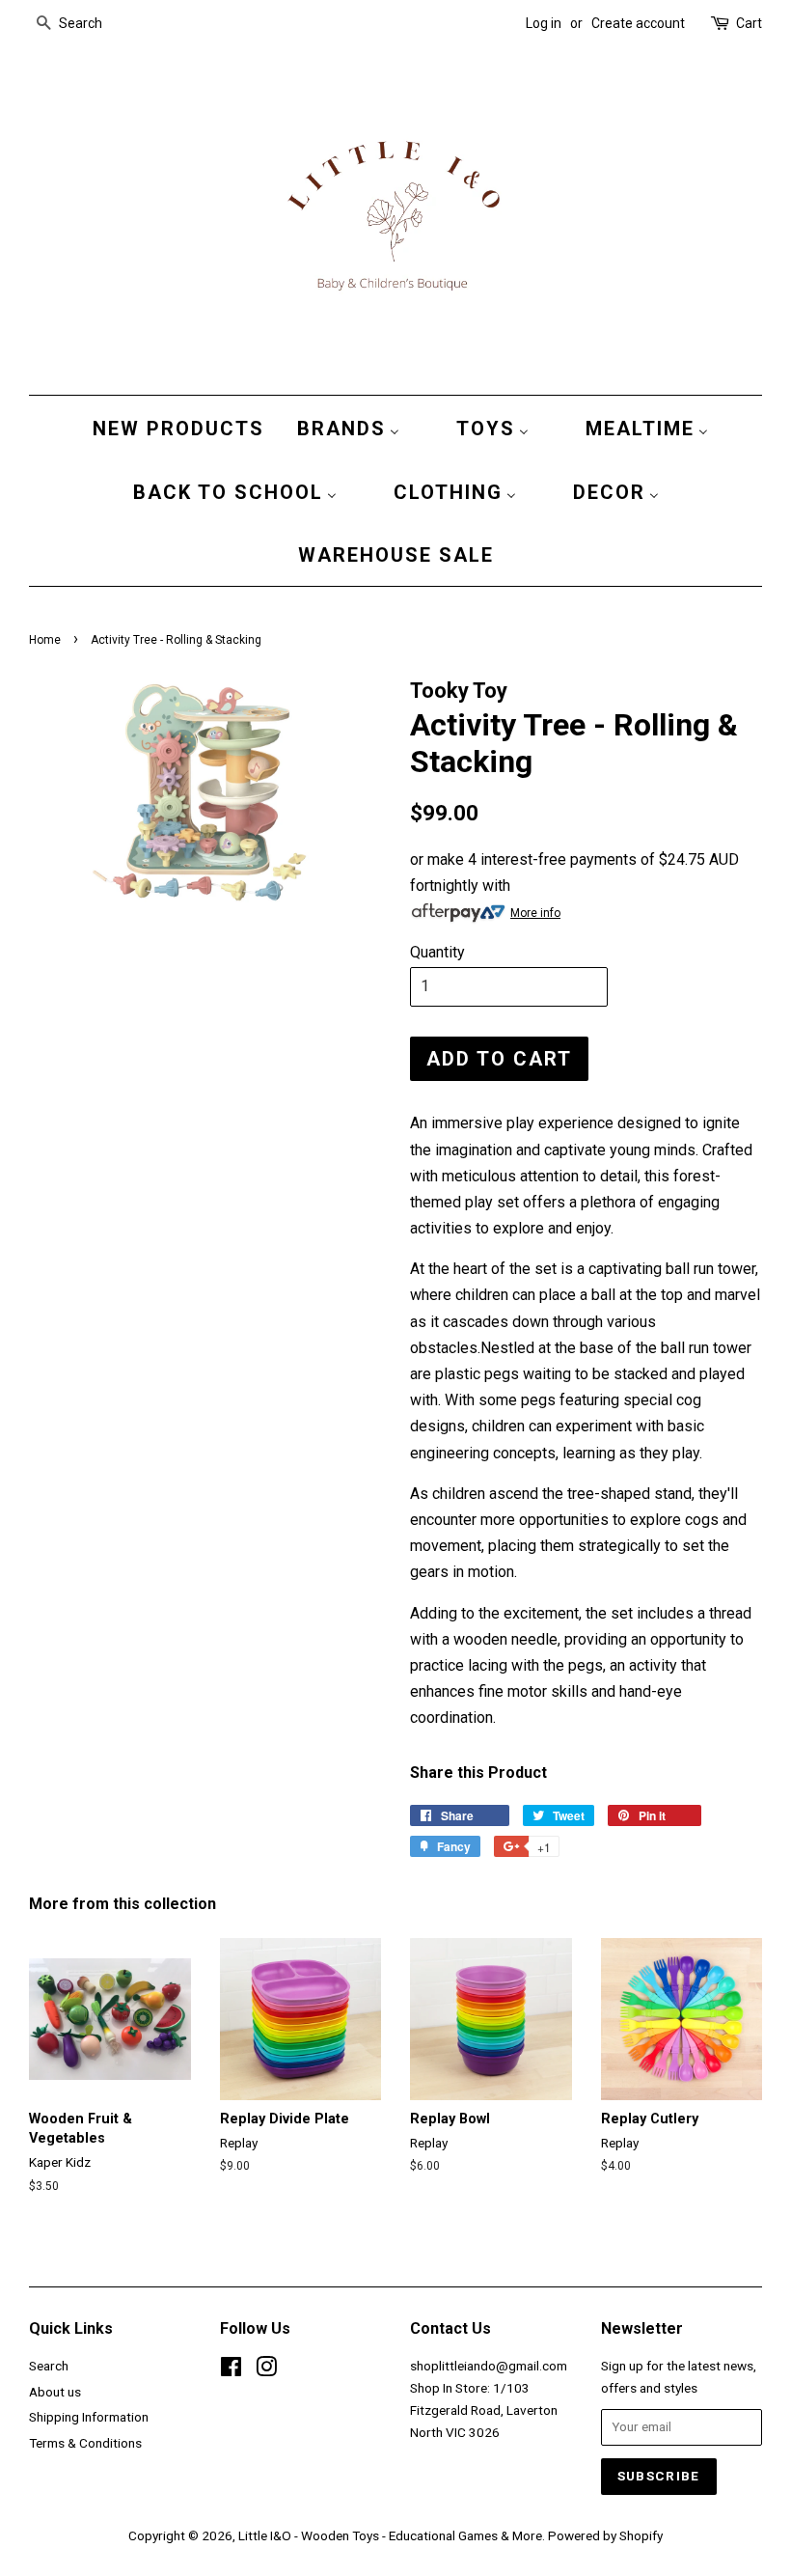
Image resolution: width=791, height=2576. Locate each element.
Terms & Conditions (85, 2443)
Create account (638, 23)
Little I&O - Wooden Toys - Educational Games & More (390, 2535)
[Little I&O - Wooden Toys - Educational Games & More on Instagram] (266, 2370)
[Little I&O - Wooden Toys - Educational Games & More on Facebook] (231, 2370)
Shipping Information (89, 2417)
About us (55, 2392)
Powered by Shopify (605, 2535)
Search (49, 2366)
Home (45, 640)
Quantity (437, 952)
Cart (749, 23)
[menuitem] (174, 428)
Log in (544, 23)
